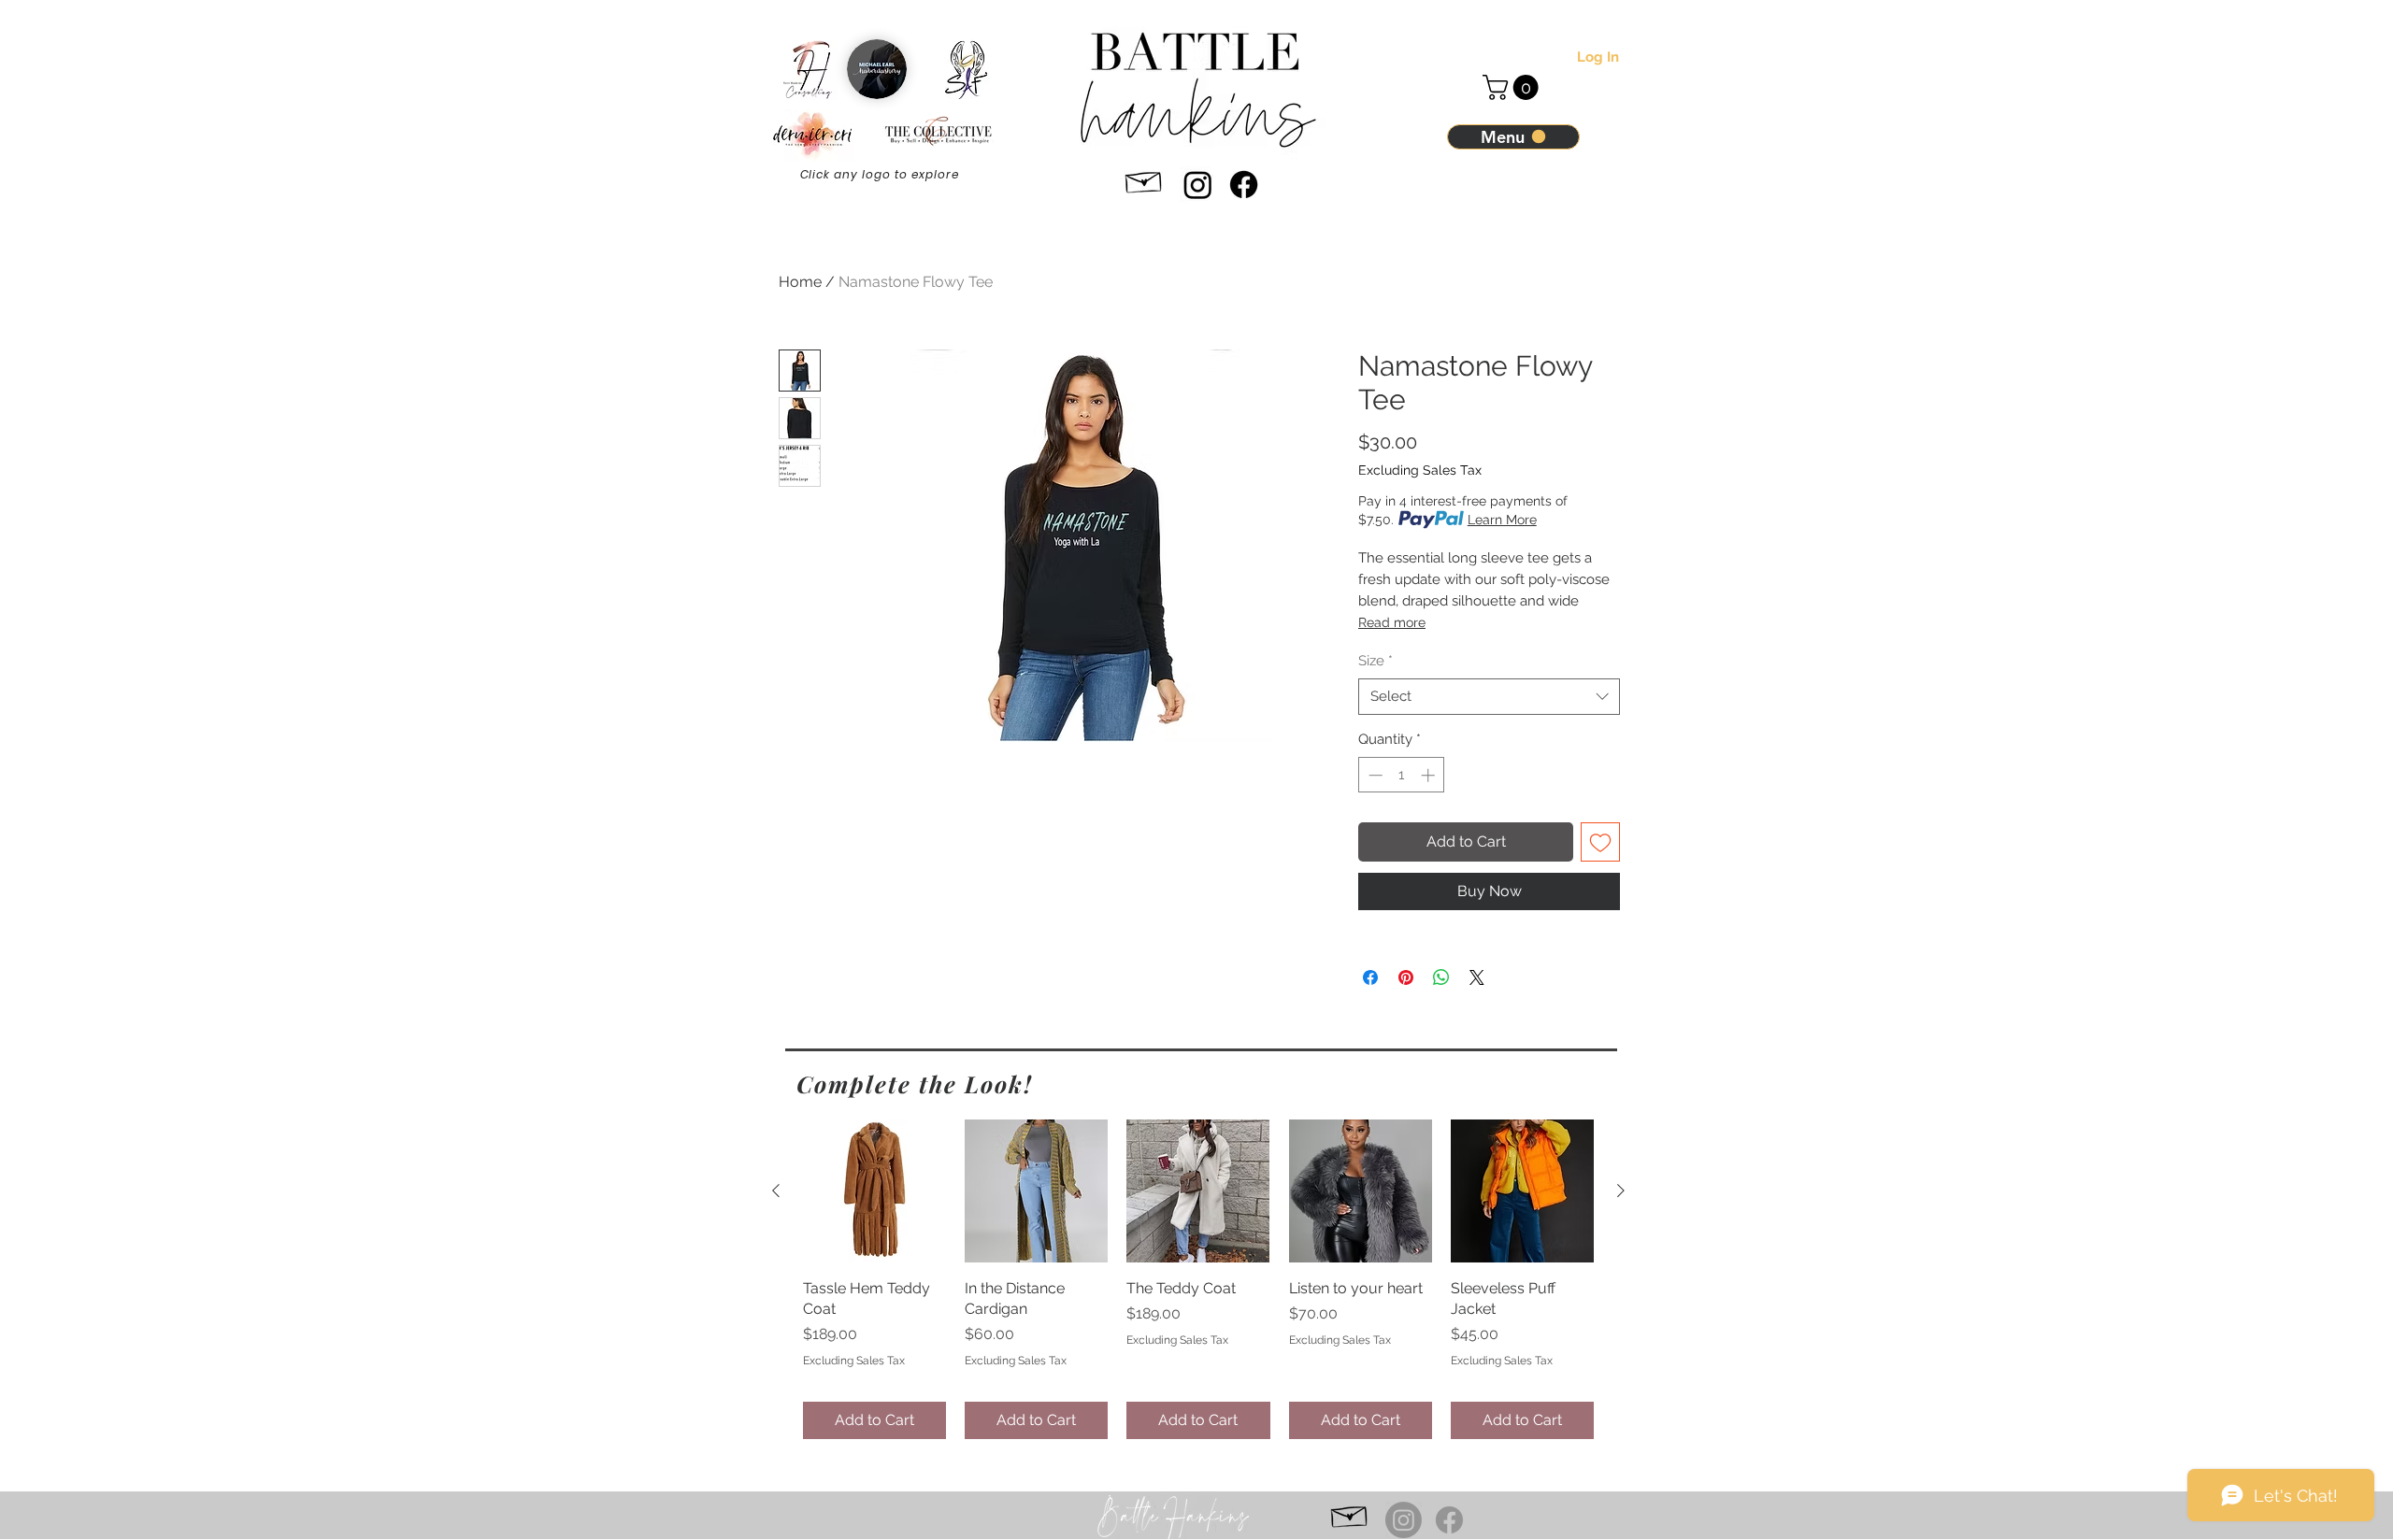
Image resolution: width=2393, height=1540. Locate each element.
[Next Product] (1621, 1191)
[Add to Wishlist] (1600, 842)
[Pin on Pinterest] (1406, 977)
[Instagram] (1198, 185)
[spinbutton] (1402, 775)
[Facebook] (1244, 185)
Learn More (1502, 520)
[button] (1513, 87)
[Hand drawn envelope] (1144, 179)
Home (800, 282)
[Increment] (1430, 775)
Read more (1392, 622)
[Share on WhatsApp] (1441, 977)
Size (1376, 661)
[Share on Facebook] (1370, 977)
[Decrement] (1374, 775)
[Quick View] (874, 1191)
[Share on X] (1477, 977)
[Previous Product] (776, 1191)
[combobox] (1489, 697)
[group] (1198, 1279)
